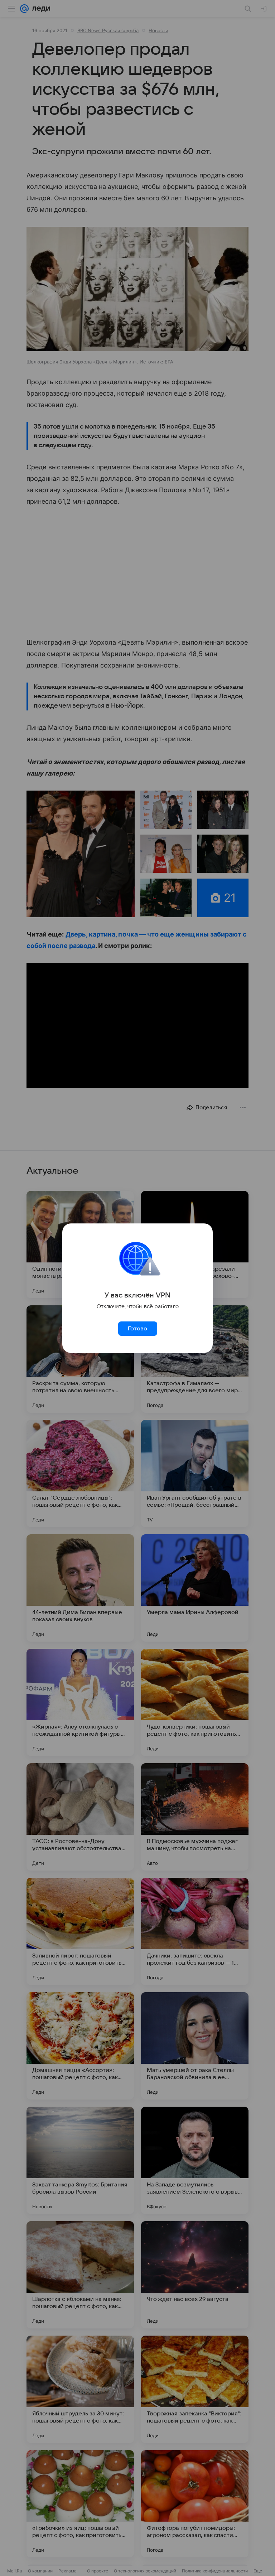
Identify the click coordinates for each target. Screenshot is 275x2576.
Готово (137, 1329)
